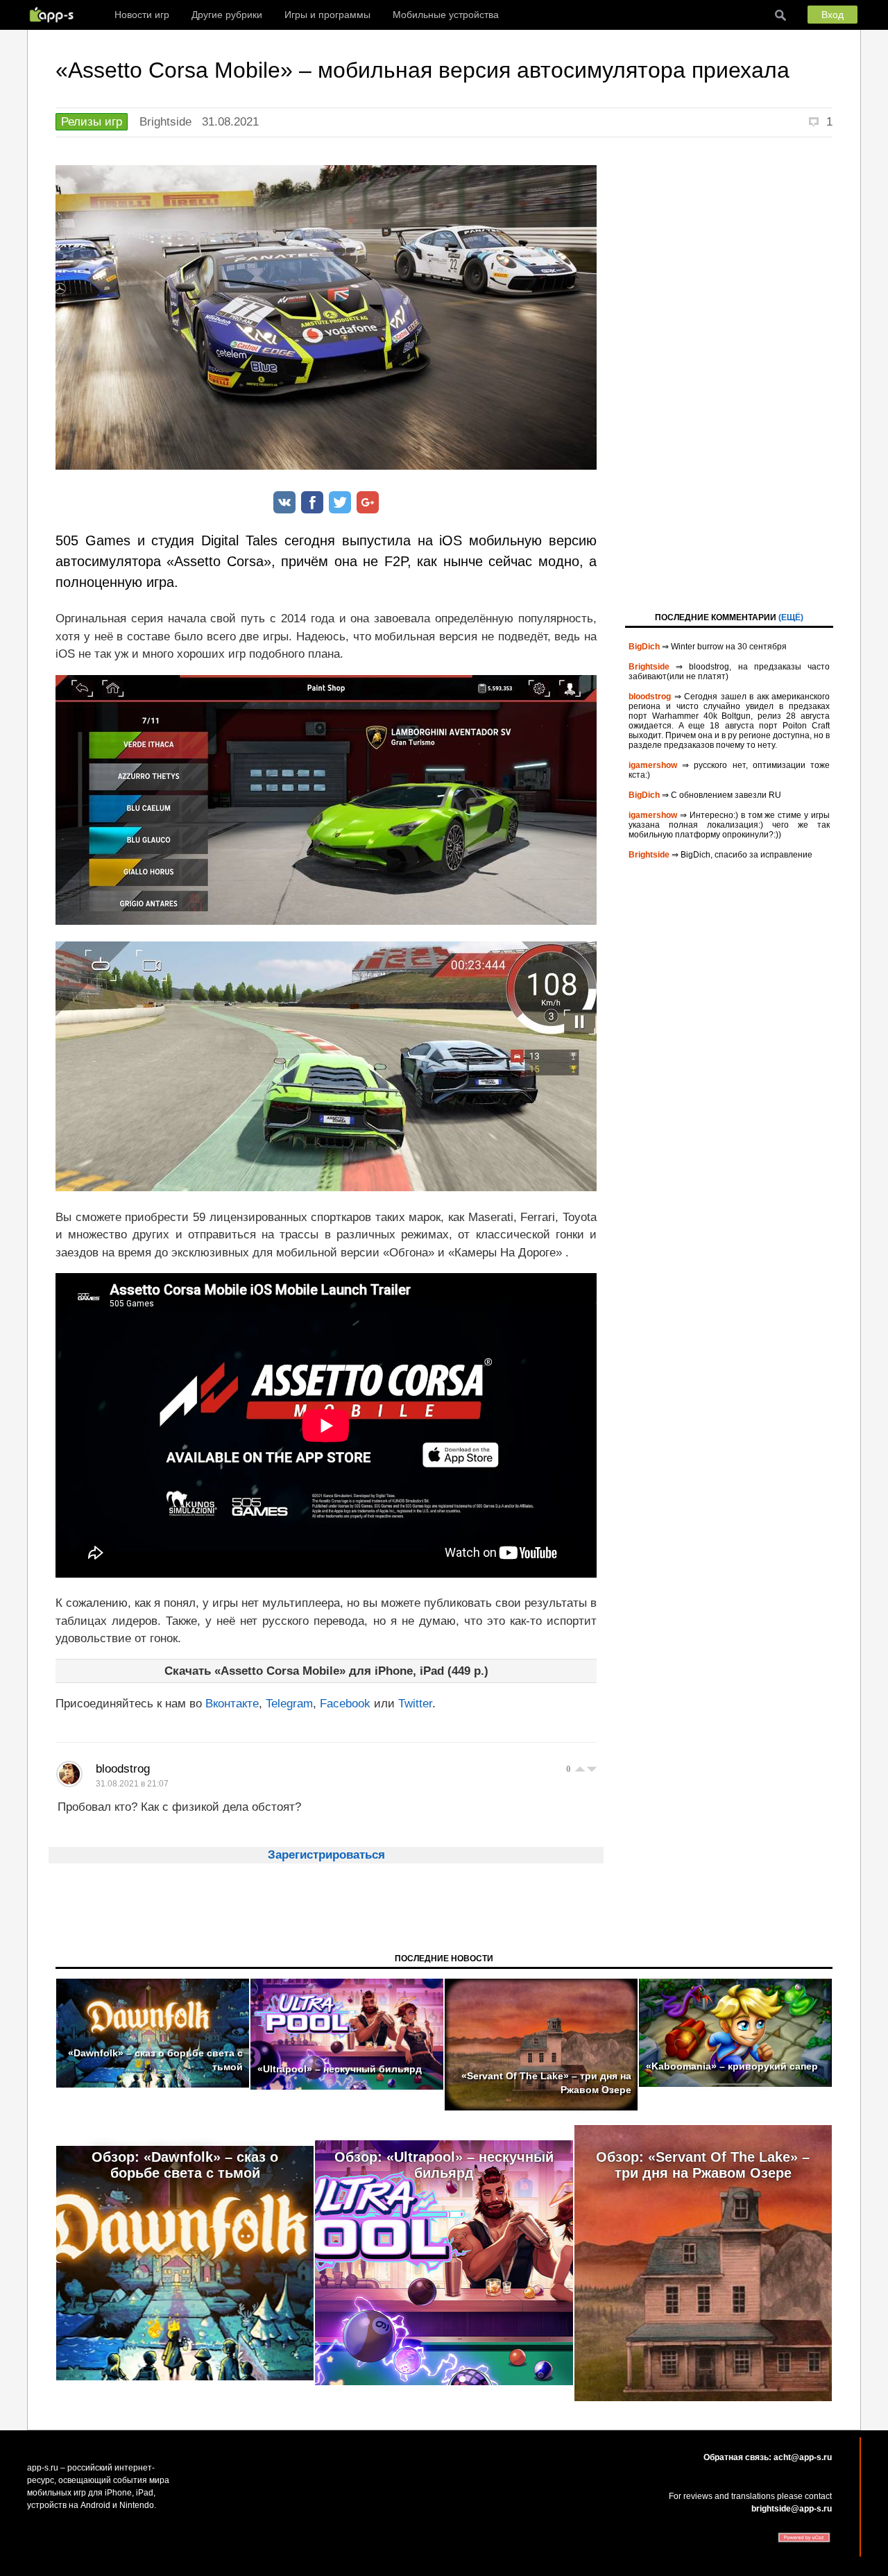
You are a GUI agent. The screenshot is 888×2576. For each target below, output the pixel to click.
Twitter (415, 1704)
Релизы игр (92, 122)
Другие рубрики (227, 15)
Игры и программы (327, 15)
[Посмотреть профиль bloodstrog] (69, 1774)
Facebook (345, 1704)
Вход (832, 15)
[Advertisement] (729, 373)
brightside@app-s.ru (792, 2509)
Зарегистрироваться (326, 1855)
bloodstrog (123, 1769)
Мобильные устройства (446, 15)
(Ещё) (791, 617)
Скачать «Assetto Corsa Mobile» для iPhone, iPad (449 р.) (326, 1671)
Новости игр (142, 15)
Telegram (289, 1704)
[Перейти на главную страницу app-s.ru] (55, 15)
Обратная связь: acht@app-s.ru (768, 2457)
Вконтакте (232, 1704)
